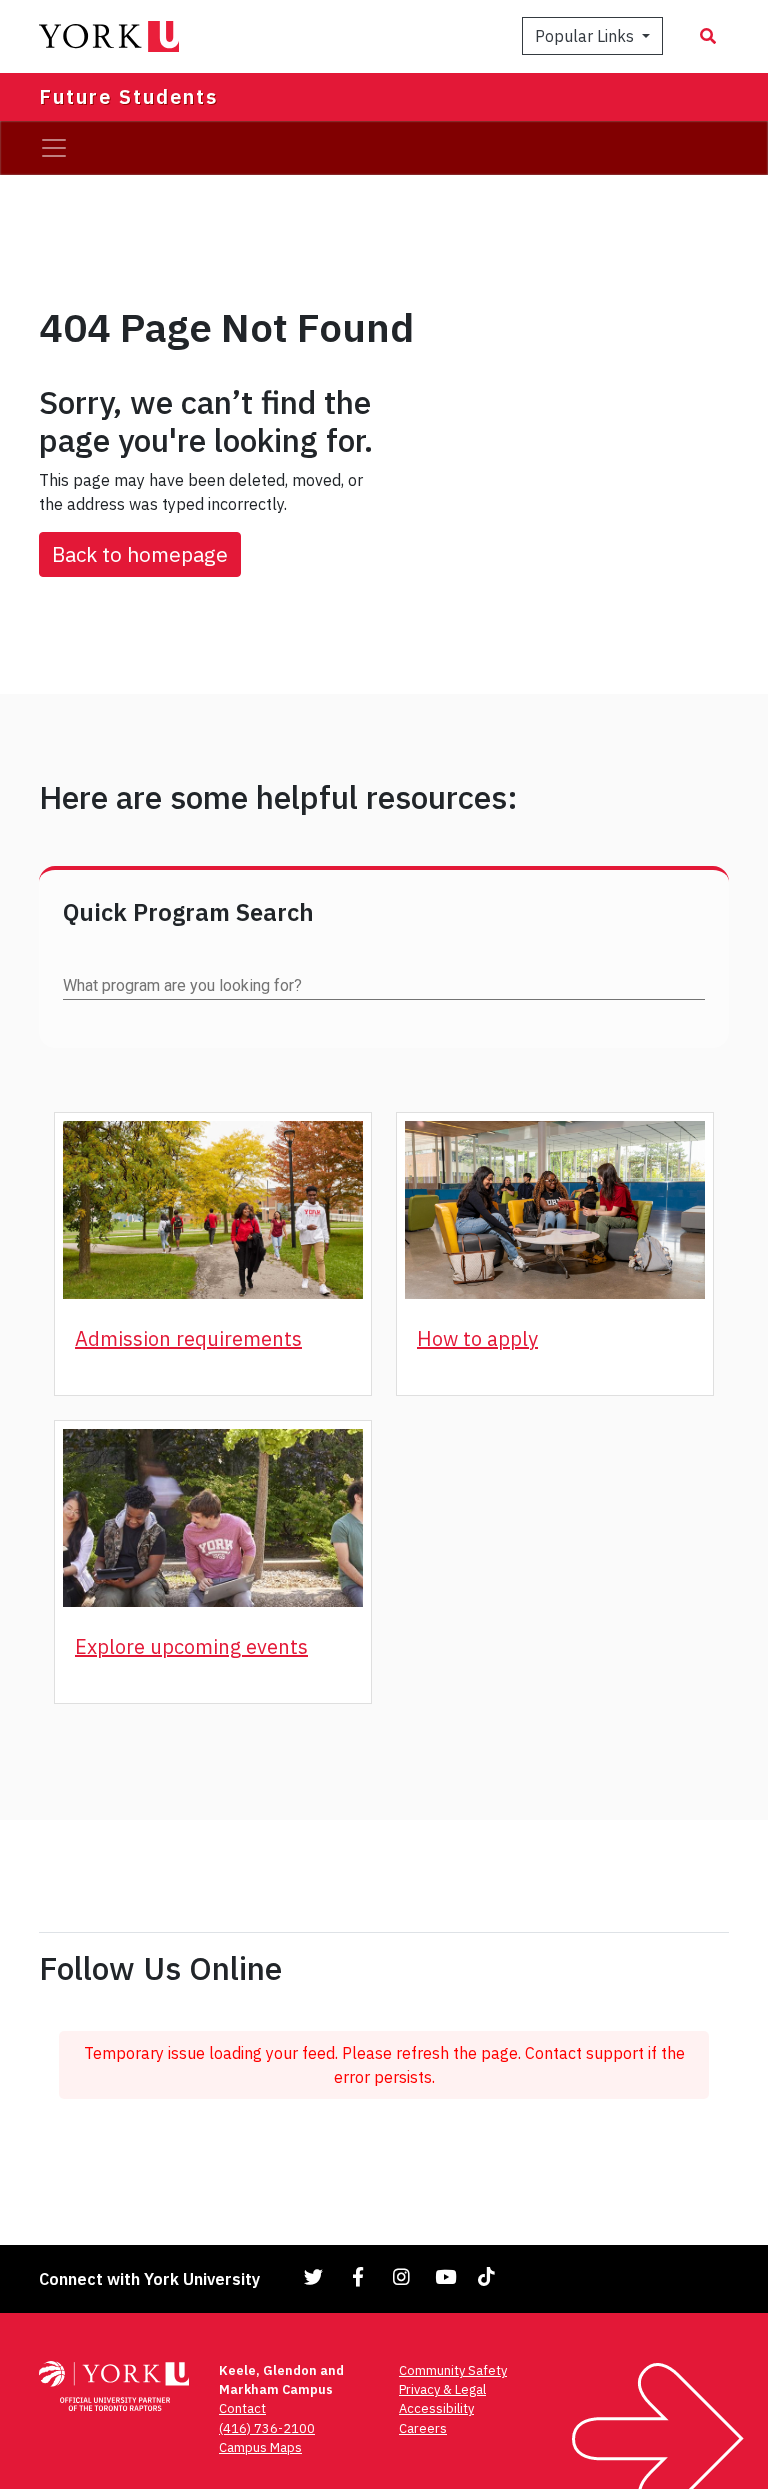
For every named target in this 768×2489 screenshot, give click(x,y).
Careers (423, 2428)
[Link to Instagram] (402, 2276)
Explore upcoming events (191, 1646)
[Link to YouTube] (446, 2276)
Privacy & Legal (442, 2389)
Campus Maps (260, 2447)
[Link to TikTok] (490, 2276)
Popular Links (586, 36)
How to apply (477, 1338)
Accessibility (436, 2408)
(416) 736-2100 (267, 2428)
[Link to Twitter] (314, 2276)
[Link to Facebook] (358, 2276)
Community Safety (453, 2370)
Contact (242, 2408)
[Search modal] (708, 36)
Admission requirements (188, 1338)
